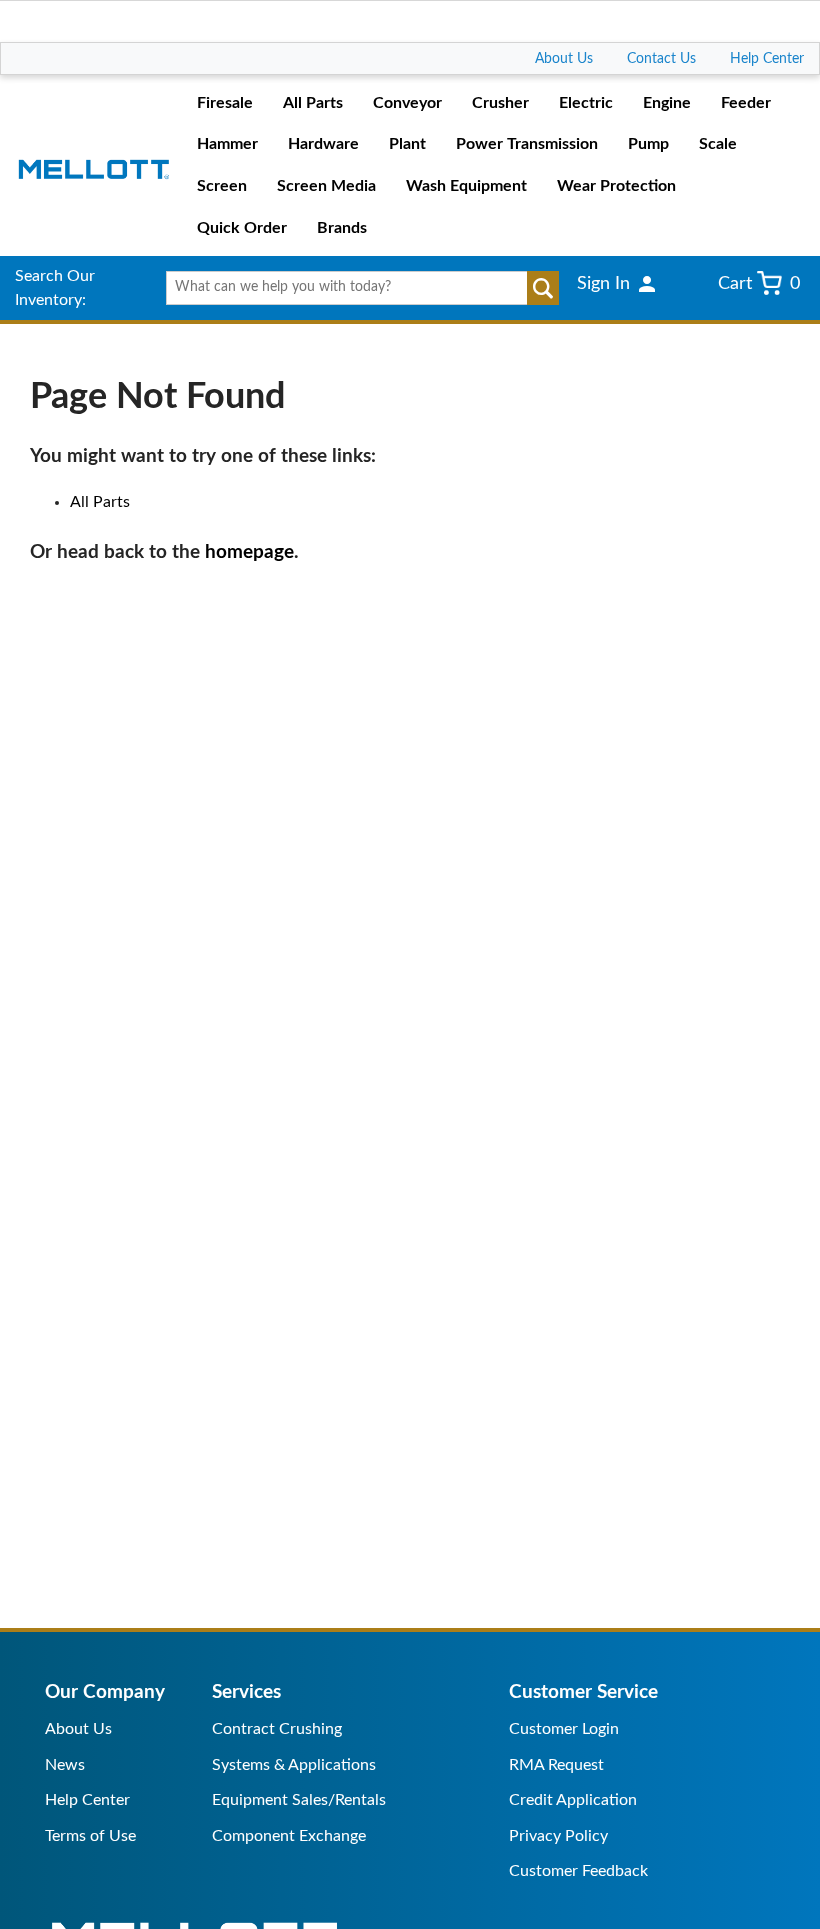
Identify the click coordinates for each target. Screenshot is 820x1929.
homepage (249, 552)
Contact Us (661, 59)
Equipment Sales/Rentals (299, 1800)
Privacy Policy (558, 1836)
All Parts (100, 502)
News (65, 1765)
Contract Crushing (277, 1729)
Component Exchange (289, 1836)
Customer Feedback (578, 1871)
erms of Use (94, 1836)
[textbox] (357, 288)
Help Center (767, 59)
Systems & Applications (294, 1765)
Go (543, 288)
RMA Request (556, 1765)
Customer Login (564, 1729)
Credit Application (573, 1800)
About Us (564, 59)
